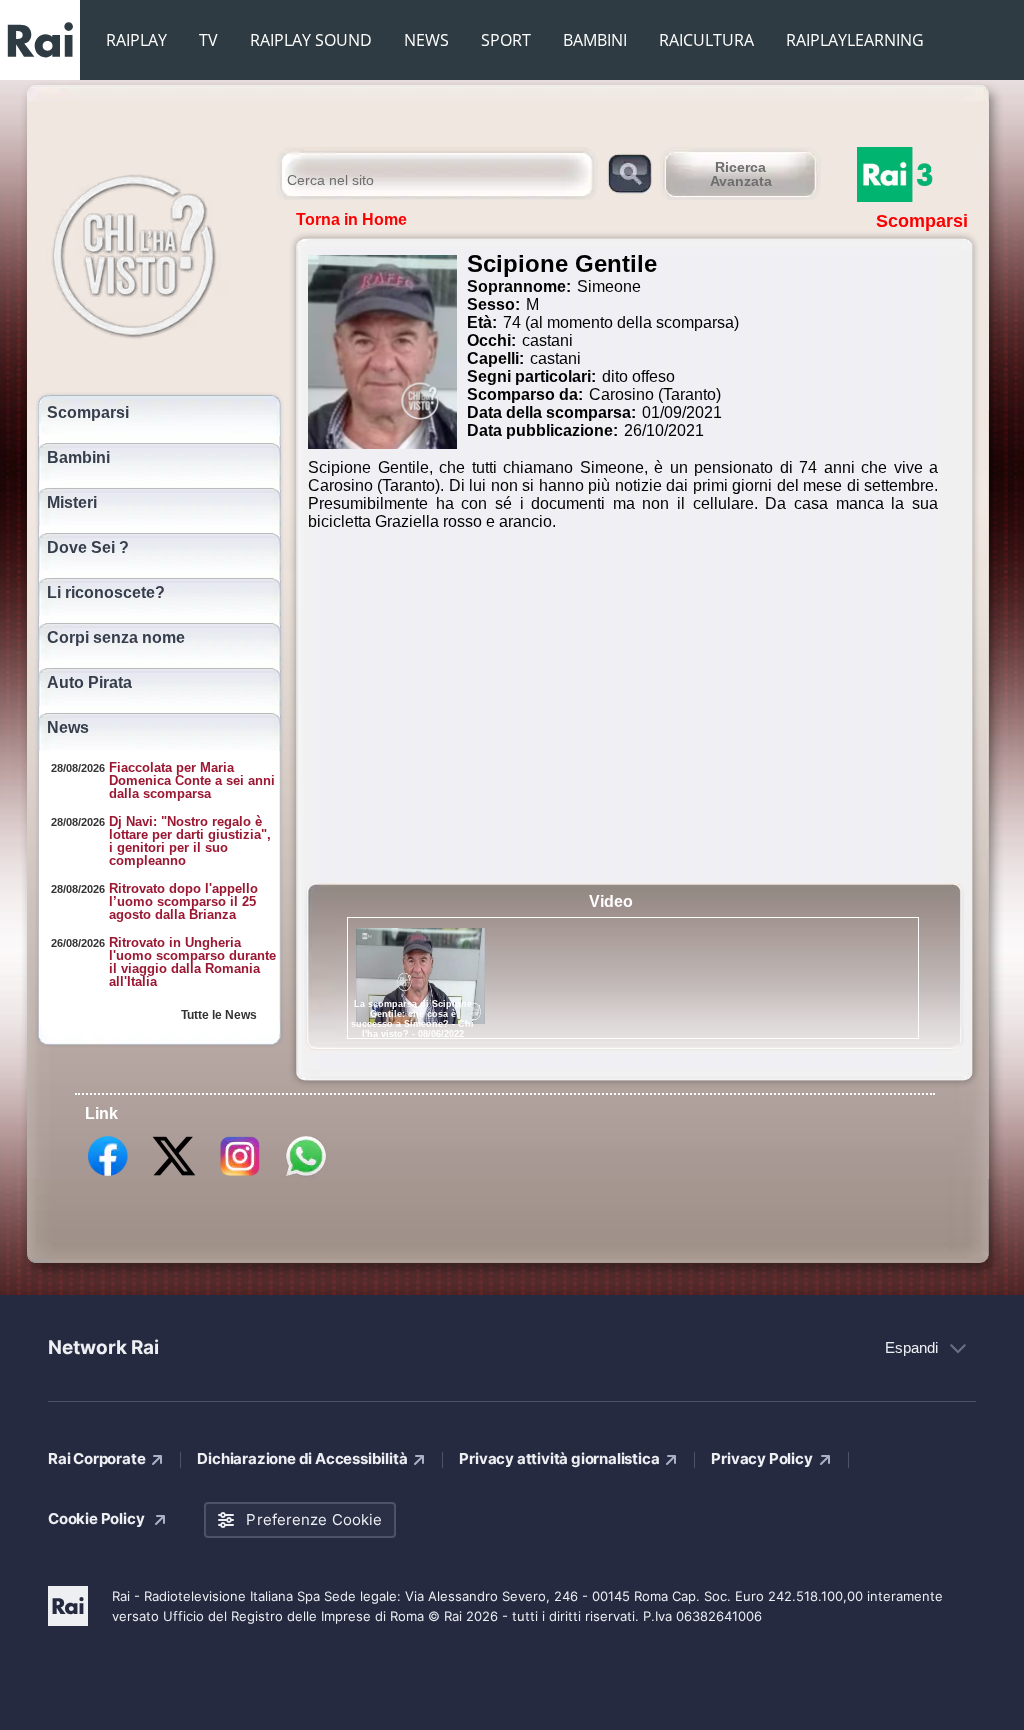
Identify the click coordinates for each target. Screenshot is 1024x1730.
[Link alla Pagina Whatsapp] (306, 1175)
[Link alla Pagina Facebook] (108, 1175)
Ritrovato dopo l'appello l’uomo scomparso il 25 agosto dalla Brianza (183, 901)
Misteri (72, 503)
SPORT (506, 40)
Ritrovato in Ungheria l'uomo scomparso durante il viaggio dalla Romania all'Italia (192, 962)
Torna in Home (351, 219)
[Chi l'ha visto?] (154, 253)
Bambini (78, 458)
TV (208, 40)
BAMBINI (595, 40)
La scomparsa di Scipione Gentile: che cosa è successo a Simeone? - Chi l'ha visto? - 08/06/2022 (412, 1019)
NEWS (426, 40)
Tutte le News (219, 1015)
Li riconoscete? (106, 593)
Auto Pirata (89, 683)
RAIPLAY (136, 40)
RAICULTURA (706, 40)
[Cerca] (629, 172)
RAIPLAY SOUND (311, 40)
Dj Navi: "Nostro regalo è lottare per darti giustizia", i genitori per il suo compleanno (190, 841)
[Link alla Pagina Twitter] (174, 1175)
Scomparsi (88, 413)
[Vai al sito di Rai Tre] (917, 174)
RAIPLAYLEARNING (855, 40)
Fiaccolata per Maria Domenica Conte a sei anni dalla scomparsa (192, 780)
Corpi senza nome (116, 638)
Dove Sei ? (88, 548)
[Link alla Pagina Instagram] (240, 1175)
